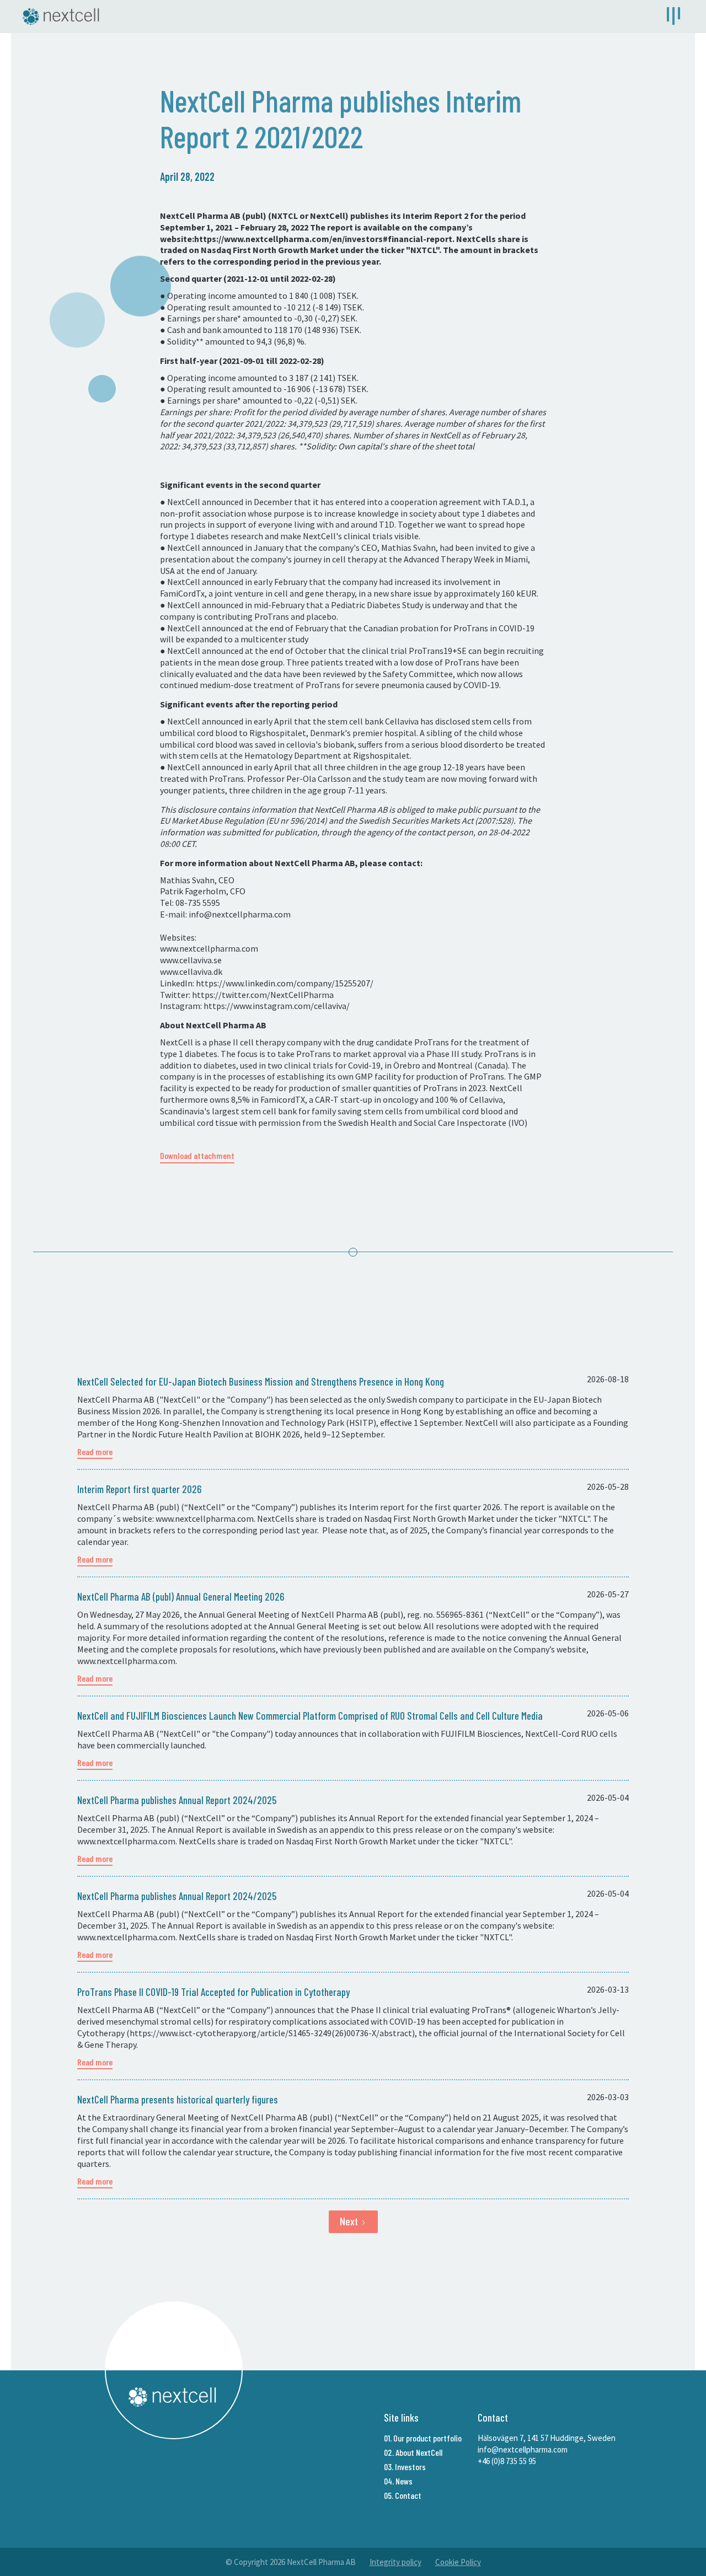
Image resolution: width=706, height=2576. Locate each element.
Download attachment (197, 1155)
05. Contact (403, 2495)
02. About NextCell (413, 2452)
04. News (398, 2481)
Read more (95, 1451)
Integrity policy (395, 2562)
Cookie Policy (458, 2562)
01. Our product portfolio (423, 2438)
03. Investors (405, 2467)
